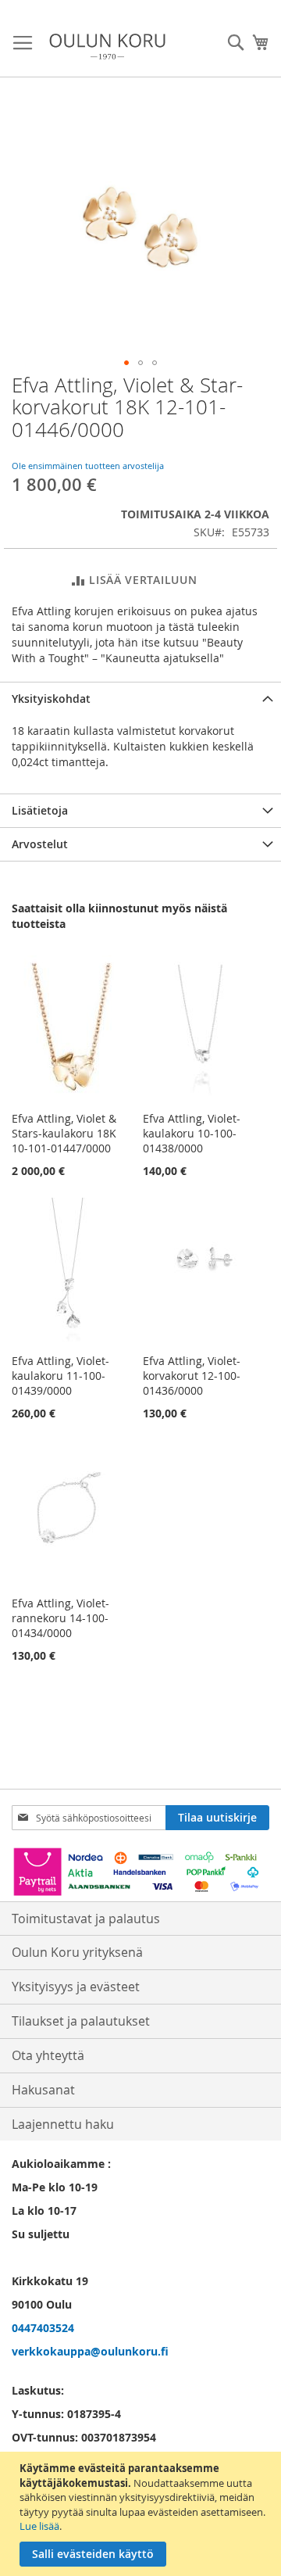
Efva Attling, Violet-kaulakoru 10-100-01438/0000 (192, 1133)
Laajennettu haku (63, 2124)
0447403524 (43, 2328)
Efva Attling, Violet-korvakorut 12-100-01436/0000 (192, 1376)
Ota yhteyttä (48, 2055)
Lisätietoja (40, 810)
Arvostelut (40, 844)
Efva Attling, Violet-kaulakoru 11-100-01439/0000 (60, 1376)
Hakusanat (43, 2090)
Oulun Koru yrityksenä (77, 1952)
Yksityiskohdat (51, 699)
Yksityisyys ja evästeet (76, 1987)
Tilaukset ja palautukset (81, 2021)
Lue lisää (39, 2526)
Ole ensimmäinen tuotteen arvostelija (88, 466)
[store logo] (107, 47)
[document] (142, 2514)
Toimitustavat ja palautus (86, 1919)
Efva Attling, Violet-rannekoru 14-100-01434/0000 (60, 1618)
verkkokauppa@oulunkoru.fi (90, 2351)
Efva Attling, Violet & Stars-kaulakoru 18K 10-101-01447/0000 (64, 1133)
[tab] (140, 699)
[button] (126, 363)
